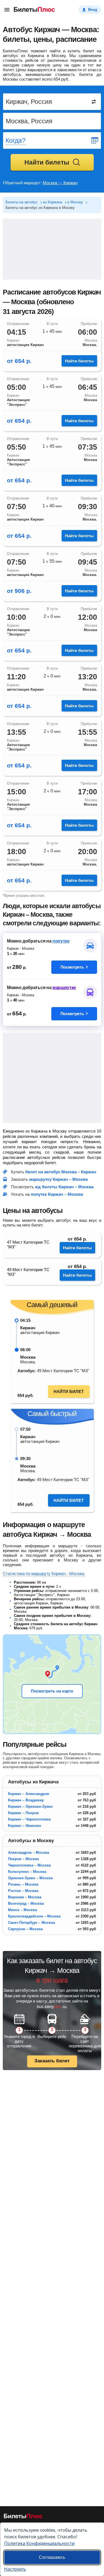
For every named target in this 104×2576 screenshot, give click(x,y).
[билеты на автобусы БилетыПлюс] (23, 2517)
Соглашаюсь (52, 2557)
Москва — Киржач (60, 183)
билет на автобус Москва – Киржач (61, 1172)
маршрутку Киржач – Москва (58, 1179)
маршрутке (64, 988)
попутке (61, 941)
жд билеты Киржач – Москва (64, 1187)
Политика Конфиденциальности (39, 2543)
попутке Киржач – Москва (57, 1194)
